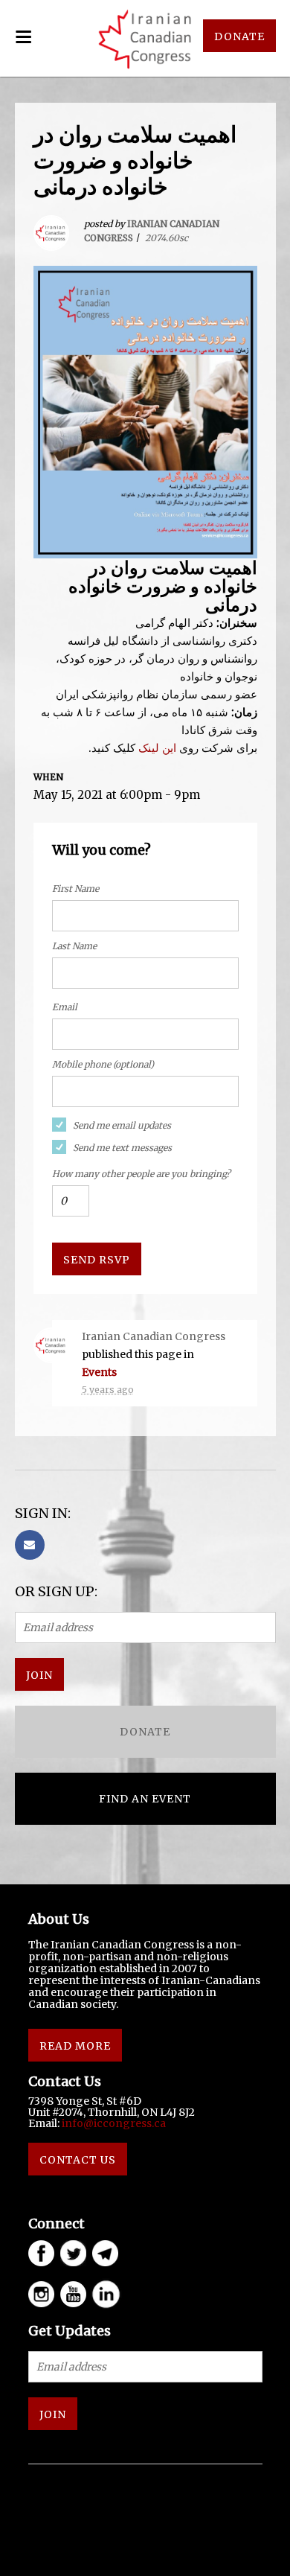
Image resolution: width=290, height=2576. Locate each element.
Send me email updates (122, 1125)
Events (99, 1372)
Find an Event (145, 1799)
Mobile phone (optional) (103, 1064)
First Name (75, 889)
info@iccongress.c (111, 2123)
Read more (75, 2046)
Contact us (78, 2160)
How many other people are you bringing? (141, 1174)
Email (65, 1007)
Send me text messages (122, 1148)
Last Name (74, 946)
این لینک (159, 748)
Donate (145, 1732)
